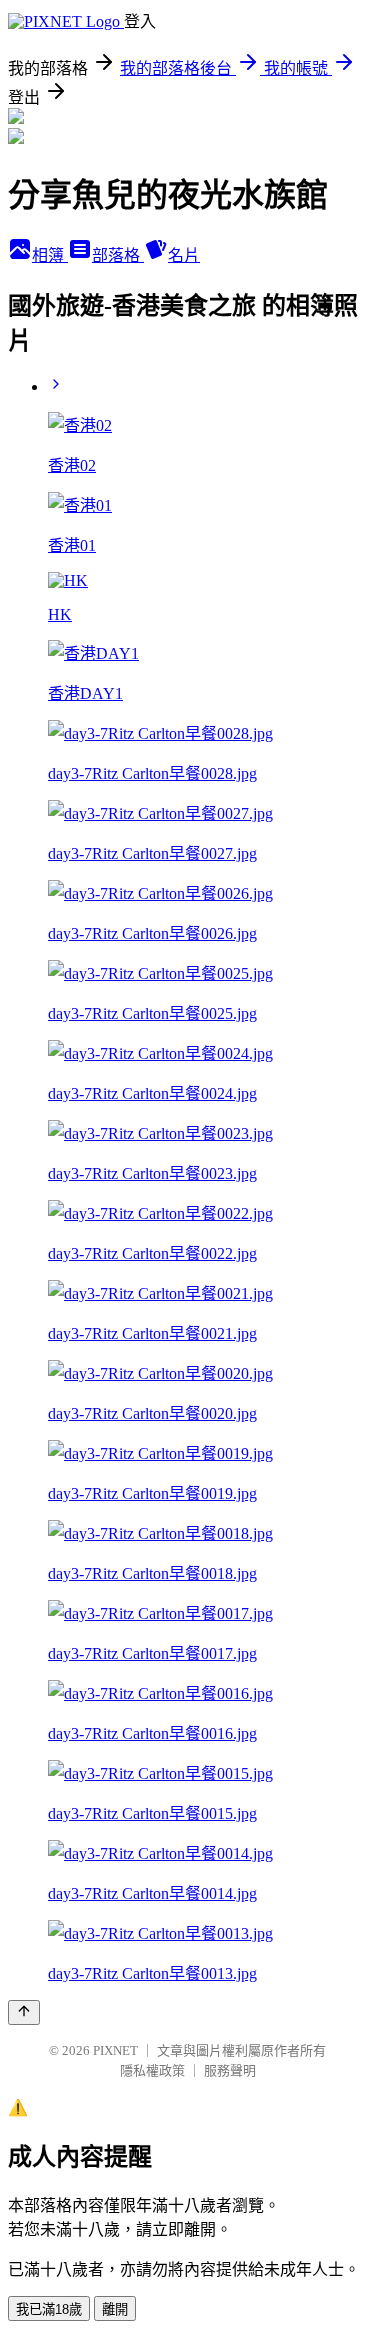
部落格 (118, 255)
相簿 (50, 255)
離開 (115, 2309)
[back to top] (24, 2012)
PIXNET (115, 2050)
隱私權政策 (152, 2070)
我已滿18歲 (49, 2309)
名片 (184, 255)
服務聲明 (230, 2070)
